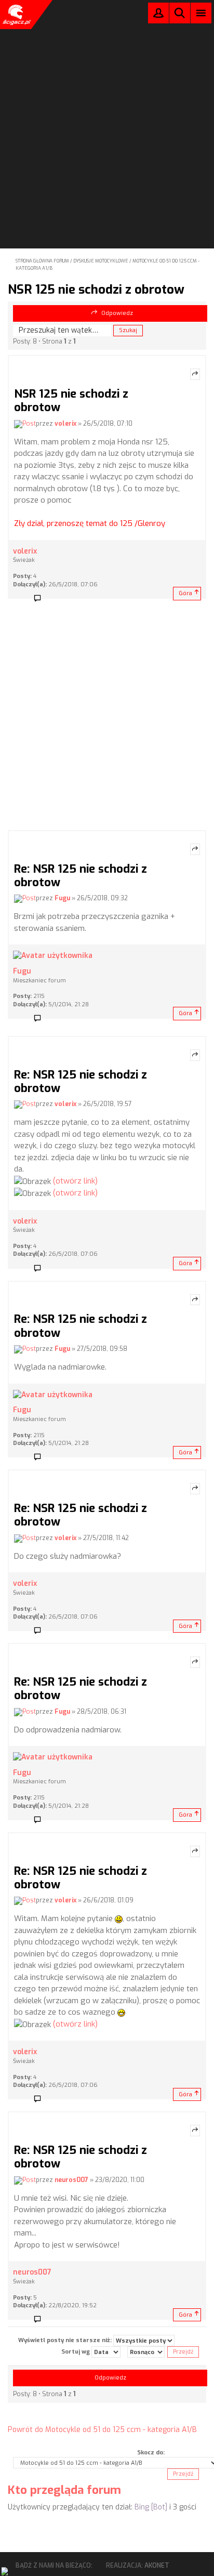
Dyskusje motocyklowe (101, 261)
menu (201, 13)
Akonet (157, 2566)
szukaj (180, 13)
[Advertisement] (107, 110)
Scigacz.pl (16, 15)
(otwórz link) (75, 1181)
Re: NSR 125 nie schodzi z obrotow (81, 876)
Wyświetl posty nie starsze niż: (66, 2340)
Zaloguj (158, 15)
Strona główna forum (42, 261)
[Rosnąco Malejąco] (146, 2352)
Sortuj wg (76, 2352)
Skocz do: (151, 2453)
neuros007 (71, 2180)
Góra (185, 593)
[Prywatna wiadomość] (41, 599)
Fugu (62, 899)
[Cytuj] (195, 374)
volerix (65, 424)
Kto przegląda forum (64, 2490)
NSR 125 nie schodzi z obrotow (96, 290)
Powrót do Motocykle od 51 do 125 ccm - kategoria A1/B (102, 2430)
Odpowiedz (117, 313)
